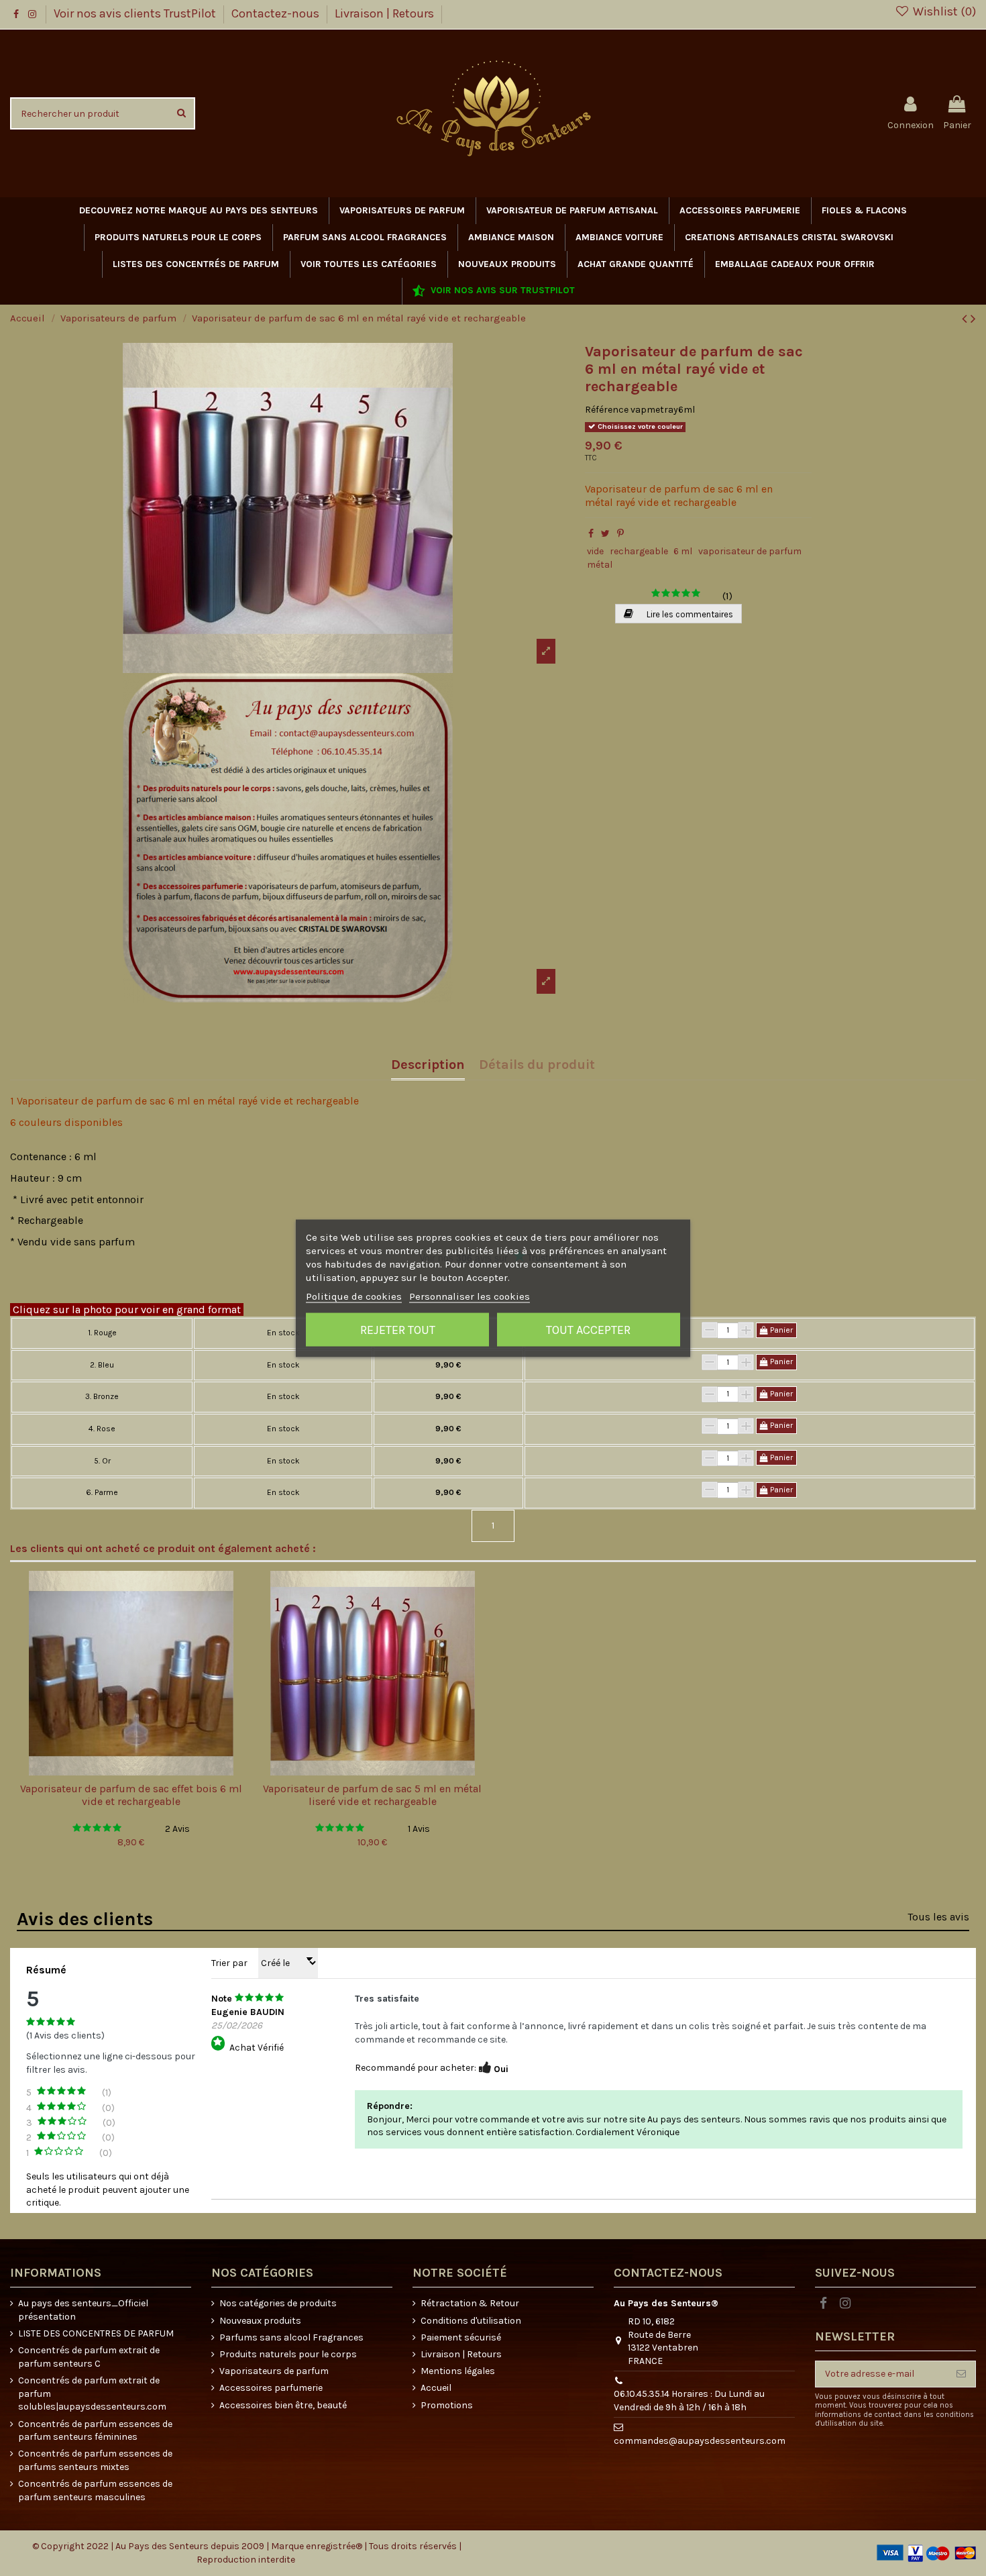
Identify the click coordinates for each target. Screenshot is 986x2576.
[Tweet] (605, 534)
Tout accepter (588, 1329)
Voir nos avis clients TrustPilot (136, 13)
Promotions (447, 2405)
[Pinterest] (620, 534)
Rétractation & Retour (470, 2303)
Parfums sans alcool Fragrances (291, 2337)
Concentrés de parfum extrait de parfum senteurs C (89, 2357)
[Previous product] (966, 319)
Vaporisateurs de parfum (274, 2371)
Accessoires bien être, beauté (283, 2405)
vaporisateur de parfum (750, 551)
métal (600, 565)
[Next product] (973, 319)
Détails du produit (537, 1065)
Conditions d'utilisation (471, 2321)
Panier (780, 1330)
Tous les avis (938, 1917)
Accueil (436, 2388)
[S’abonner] (961, 2374)
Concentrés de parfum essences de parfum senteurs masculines (95, 2490)
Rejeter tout (398, 1329)
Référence (607, 410)
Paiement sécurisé (461, 2337)
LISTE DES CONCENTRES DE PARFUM (96, 2333)
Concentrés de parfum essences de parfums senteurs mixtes (95, 2460)
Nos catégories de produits (278, 2303)
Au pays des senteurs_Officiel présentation (83, 2310)
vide (595, 551)
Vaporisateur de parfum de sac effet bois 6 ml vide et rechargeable (131, 1795)
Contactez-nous (277, 13)
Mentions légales (458, 2371)
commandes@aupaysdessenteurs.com (700, 2441)
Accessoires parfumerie (271, 2388)
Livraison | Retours (384, 13)
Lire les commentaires (689, 614)
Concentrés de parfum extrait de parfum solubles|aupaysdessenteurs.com (92, 2393)
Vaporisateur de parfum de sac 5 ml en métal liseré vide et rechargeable (372, 1795)
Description (428, 1065)
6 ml (683, 551)
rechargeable (639, 551)
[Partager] (591, 534)
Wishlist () (943, 11)
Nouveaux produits (260, 2321)
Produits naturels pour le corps (288, 2354)
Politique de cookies (354, 1296)
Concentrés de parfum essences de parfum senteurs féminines (95, 2431)
